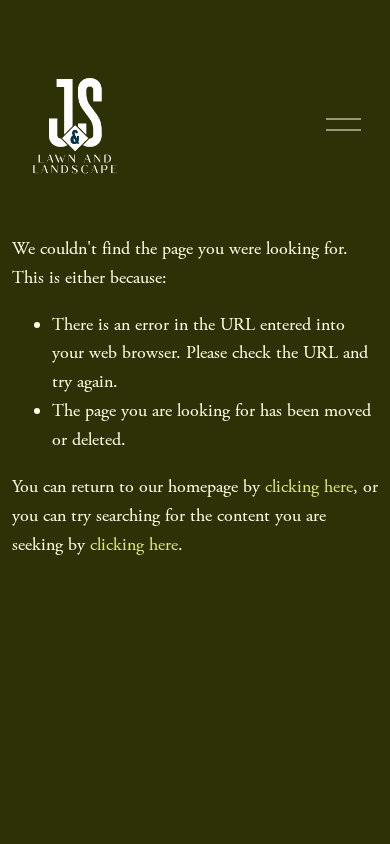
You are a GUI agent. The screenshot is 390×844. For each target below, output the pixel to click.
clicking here (309, 486)
